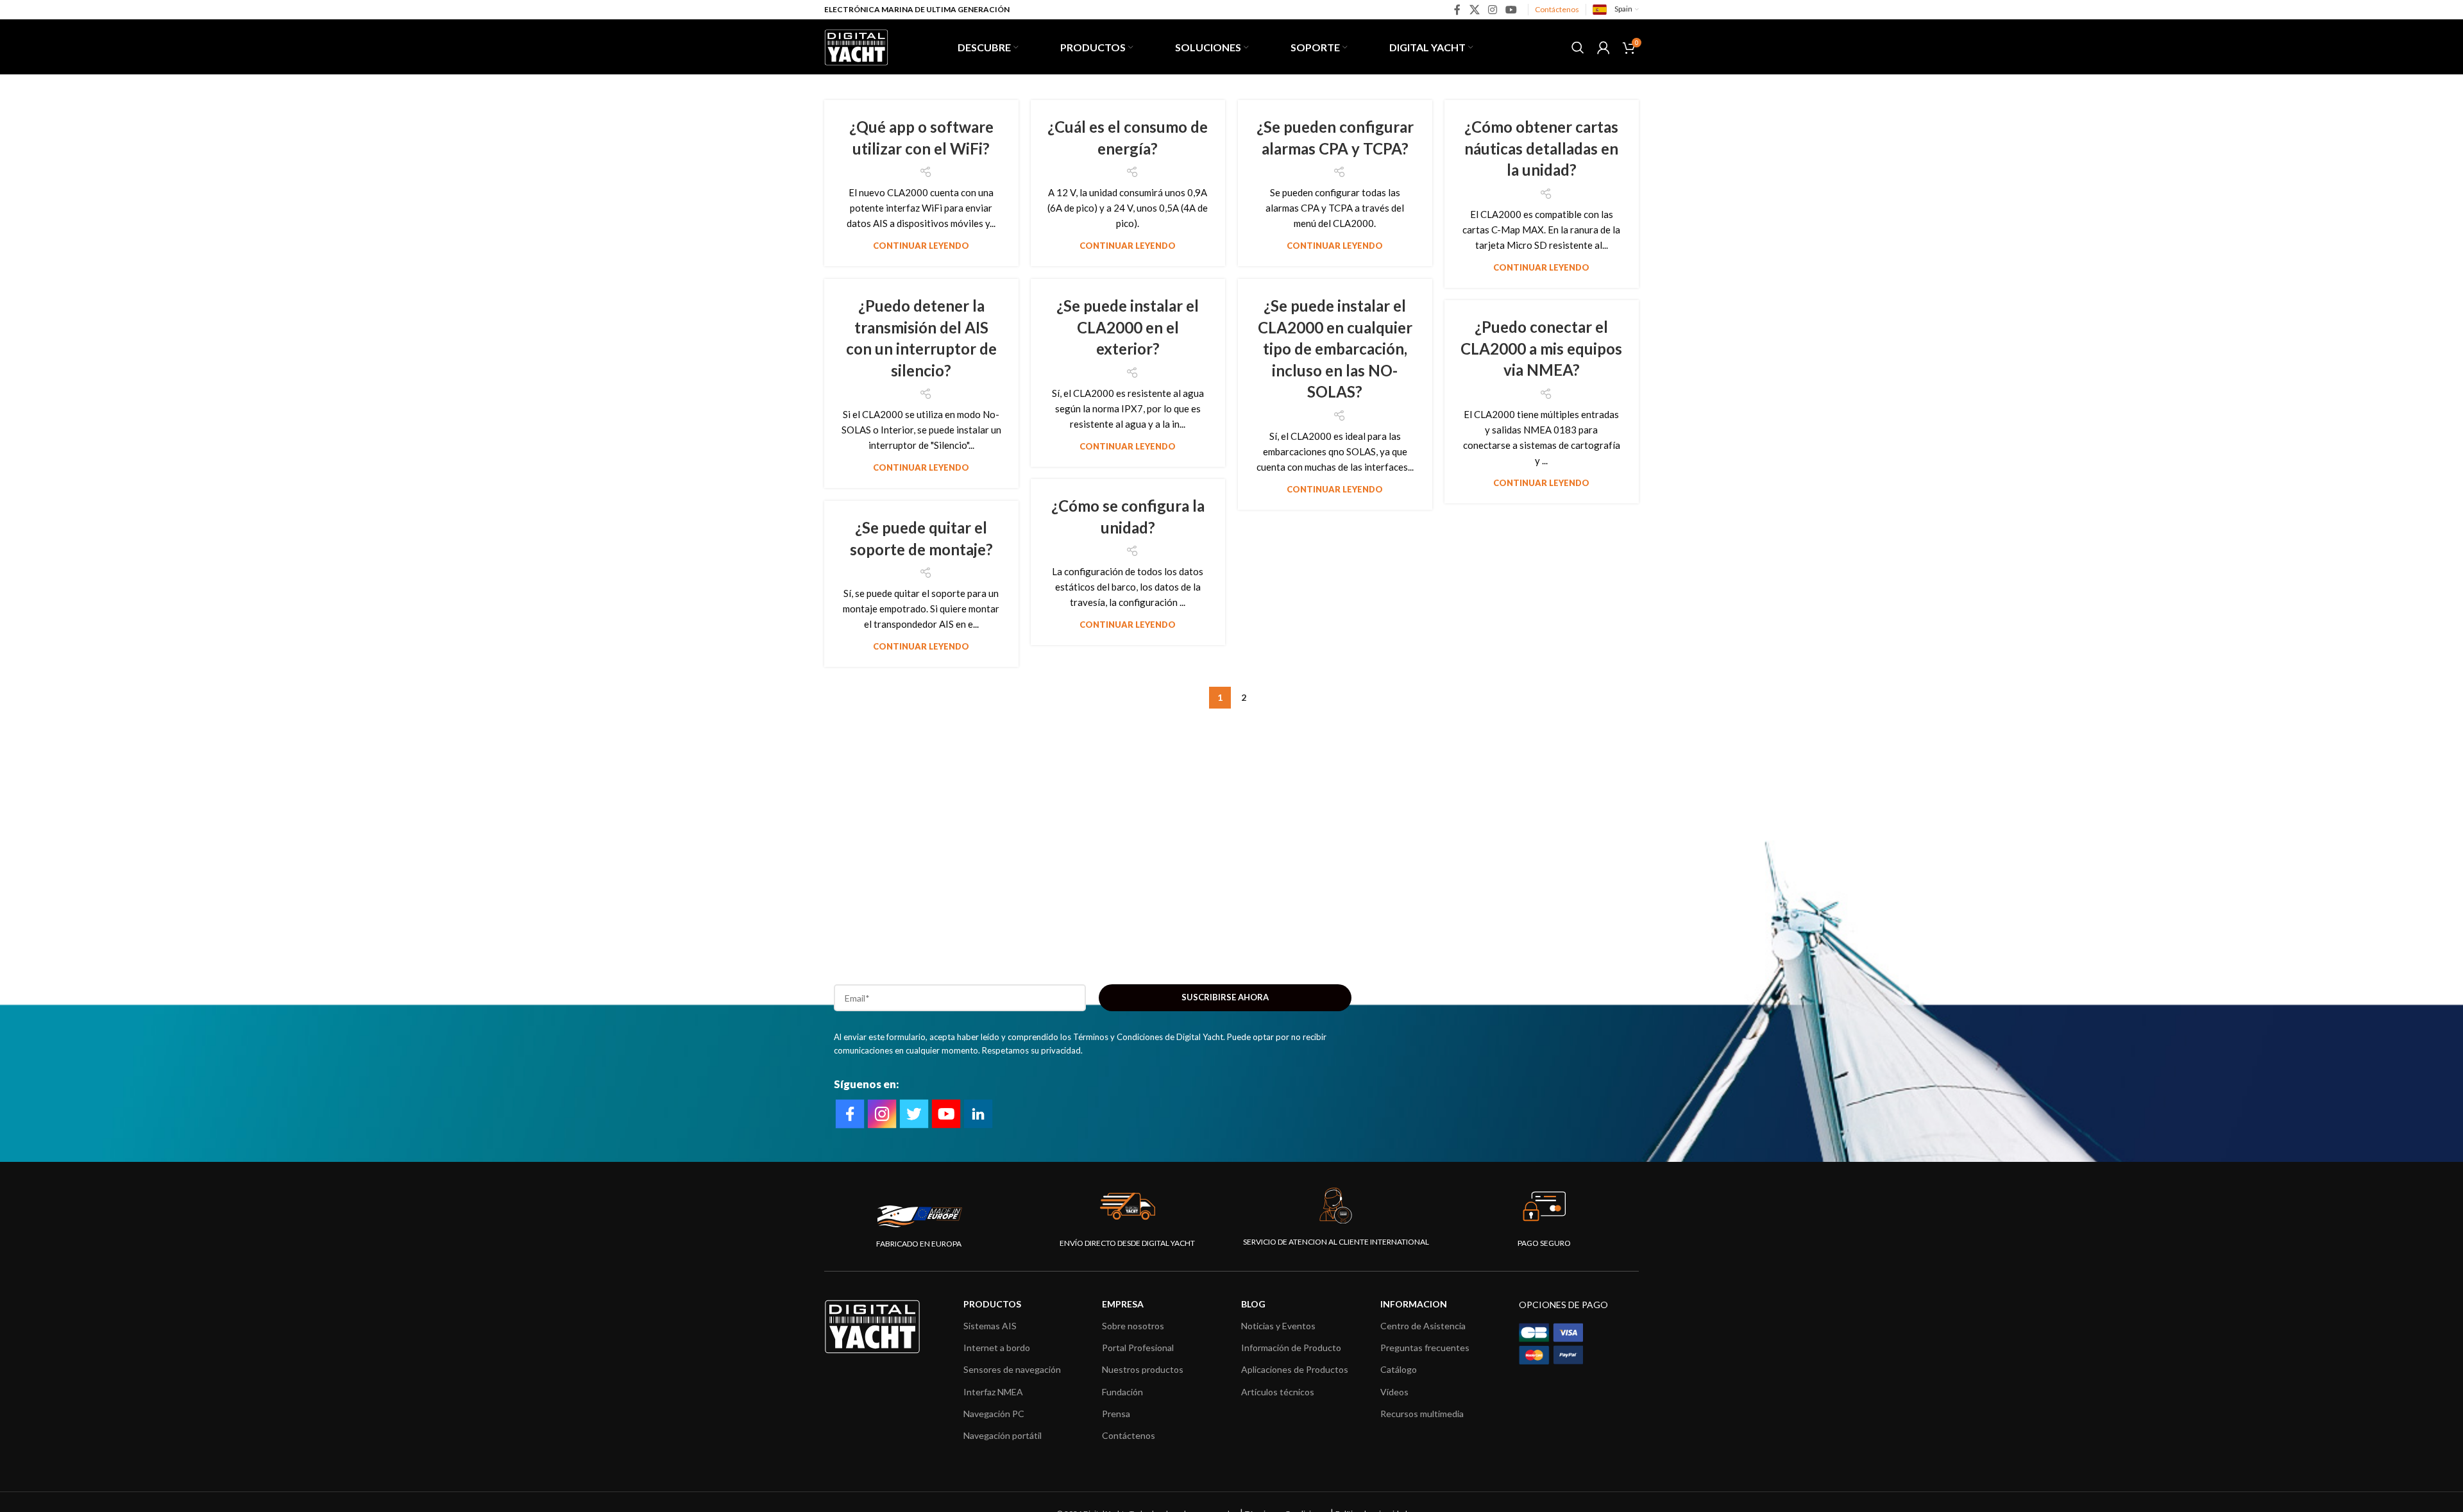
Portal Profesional (1138, 1348)
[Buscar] (1578, 47)
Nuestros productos (1143, 1369)
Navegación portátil (1003, 1435)
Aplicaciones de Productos (1295, 1369)
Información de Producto (1291, 1348)
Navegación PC (994, 1414)
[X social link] (1474, 10)
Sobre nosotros (1133, 1326)
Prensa (1116, 1414)
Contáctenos (1557, 9)
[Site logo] (856, 46)
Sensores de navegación (1012, 1369)
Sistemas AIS (990, 1326)
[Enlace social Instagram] (1492, 10)
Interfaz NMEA (993, 1392)
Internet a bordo (997, 1348)
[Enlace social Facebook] (1458, 10)
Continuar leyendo (921, 246)
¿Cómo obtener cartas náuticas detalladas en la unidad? (1541, 148)
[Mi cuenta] (1604, 47)
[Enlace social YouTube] (1511, 10)
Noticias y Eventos (1278, 1326)
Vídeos (1394, 1392)
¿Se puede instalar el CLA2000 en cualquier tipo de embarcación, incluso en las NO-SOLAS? (1335, 349)
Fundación (1122, 1392)
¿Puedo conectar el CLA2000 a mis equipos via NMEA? (1541, 348)
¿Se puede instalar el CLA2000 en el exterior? (1128, 327)
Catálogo (1399, 1369)
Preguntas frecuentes (1425, 1348)
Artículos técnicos (1278, 1392)
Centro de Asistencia (1423, 1326)
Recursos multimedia (1422, 1414)
